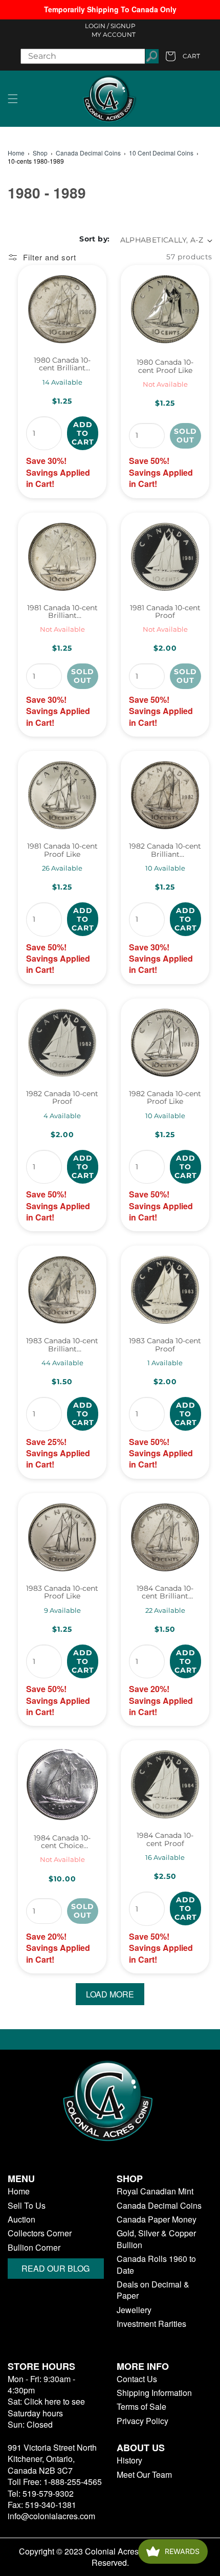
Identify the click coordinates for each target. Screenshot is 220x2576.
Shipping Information (154, 2393)
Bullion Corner (34, 2248)
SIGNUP (123, 26)
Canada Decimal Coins (88, 153)
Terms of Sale (141, 2407)
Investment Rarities (151, 2324)
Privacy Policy (142, 2421)
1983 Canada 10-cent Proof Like (62, 1593)
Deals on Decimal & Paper (153, 2290)
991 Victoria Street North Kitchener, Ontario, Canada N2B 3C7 (52, 2459)
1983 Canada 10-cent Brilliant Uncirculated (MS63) (62, 1345)
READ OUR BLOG (56, 2268)
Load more (110, 1994)
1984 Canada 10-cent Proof (165, 1840)
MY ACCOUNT (114, 35)
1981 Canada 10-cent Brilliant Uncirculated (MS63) (62, 612)
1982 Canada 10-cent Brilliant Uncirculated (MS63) (165, 850)
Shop (40, 153)
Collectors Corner (40, 2233)
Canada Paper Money (157, 2219)
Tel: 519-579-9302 (41, 2493)
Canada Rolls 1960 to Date (156, 2264)
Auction (21, 2219)
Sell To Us (27, 2206)
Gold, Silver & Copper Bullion (156, 2239)
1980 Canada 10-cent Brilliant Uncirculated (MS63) (62, 364)
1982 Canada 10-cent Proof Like (165, 1098)
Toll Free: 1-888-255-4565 (55, 2482)
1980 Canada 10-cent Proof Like (165, 367)
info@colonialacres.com (51, 2516)
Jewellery (134, 2310)
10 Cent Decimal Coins (161, 153)
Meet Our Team (144, 2475)
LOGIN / (97, 26)
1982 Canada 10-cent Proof (62, 1098)
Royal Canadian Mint (155, 2191)
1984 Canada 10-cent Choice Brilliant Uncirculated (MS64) (62, 1842)
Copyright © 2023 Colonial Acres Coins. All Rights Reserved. (110, 2557)
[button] (13, 99)
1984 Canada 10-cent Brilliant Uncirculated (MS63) (165, 1593)
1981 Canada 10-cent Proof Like (62, 850)
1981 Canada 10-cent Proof (165, 612)
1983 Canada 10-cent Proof (165, 1345)
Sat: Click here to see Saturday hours (46, 2407)
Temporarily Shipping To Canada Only (110, 9)
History (129, 2460)
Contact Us (137, 2379)
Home (16, 153)
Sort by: (94, 239)
